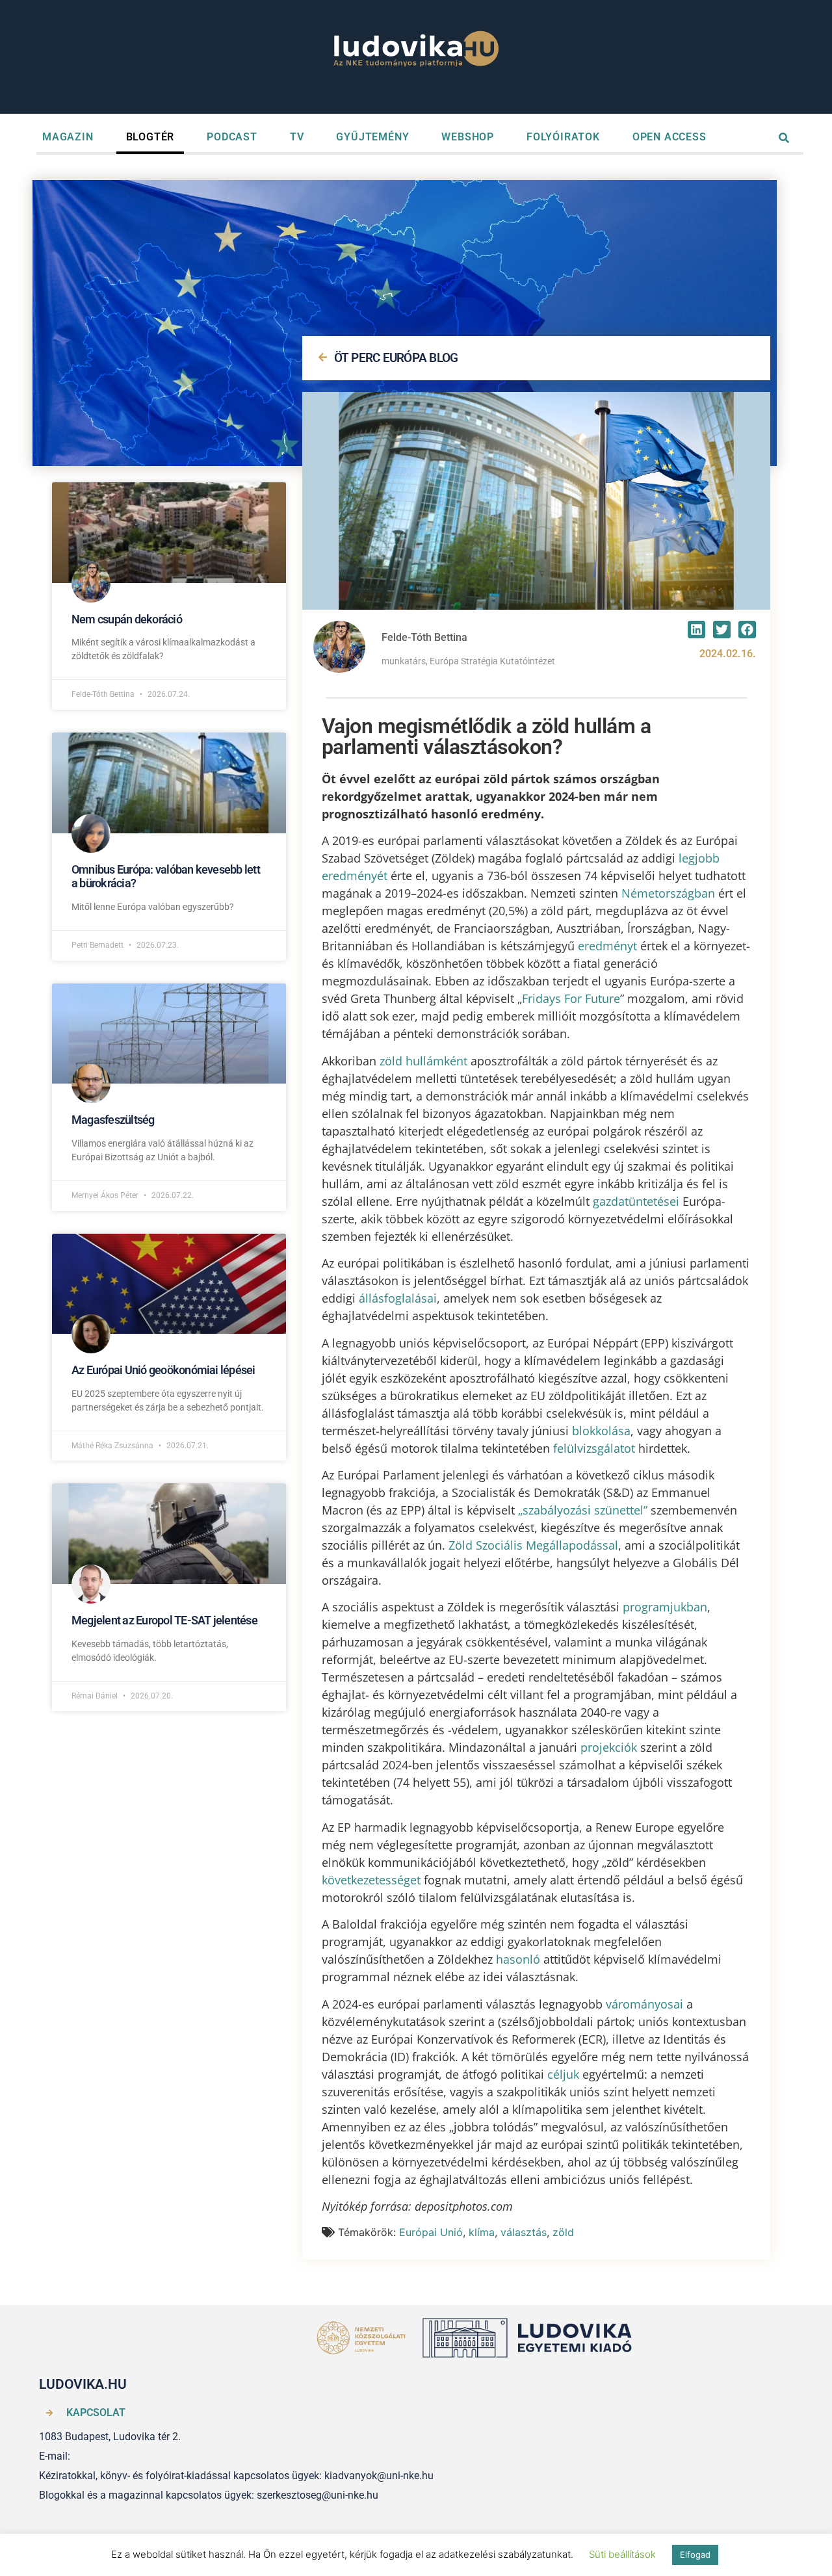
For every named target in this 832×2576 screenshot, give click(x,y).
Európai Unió (431, 2232)
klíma (482, 2232)
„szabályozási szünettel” (583, 1510)
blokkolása (601, 1431)
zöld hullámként (423, 1061)
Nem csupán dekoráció (127, 619)
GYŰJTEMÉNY (372, 137)
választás (524, 2232)
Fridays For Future (571, 998)
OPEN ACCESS (669, 137)
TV (297, 137)
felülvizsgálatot (594, 1448)
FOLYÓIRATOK (563, 137)
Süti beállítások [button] (622, 2554)
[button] (696, 630)
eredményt (607, 946)
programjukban (665, 1607)
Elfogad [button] (695, 2555)
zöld (563, 2232)
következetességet (371, 1880)
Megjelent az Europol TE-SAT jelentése (164, 1620)
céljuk (563, 2074)
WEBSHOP (468, 137)
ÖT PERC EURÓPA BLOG (396, 358)
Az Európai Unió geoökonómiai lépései (163, 1370)
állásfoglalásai (398, 1298)
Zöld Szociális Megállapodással (533, 1545)
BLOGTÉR (150, 137)
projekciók (609, 1747)
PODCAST (232, 137)
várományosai (644, 2004)
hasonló (518, 1959)
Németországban (668, 893)
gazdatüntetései (636, 1201)
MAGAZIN (68, 137)
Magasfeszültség (113, 1120)
